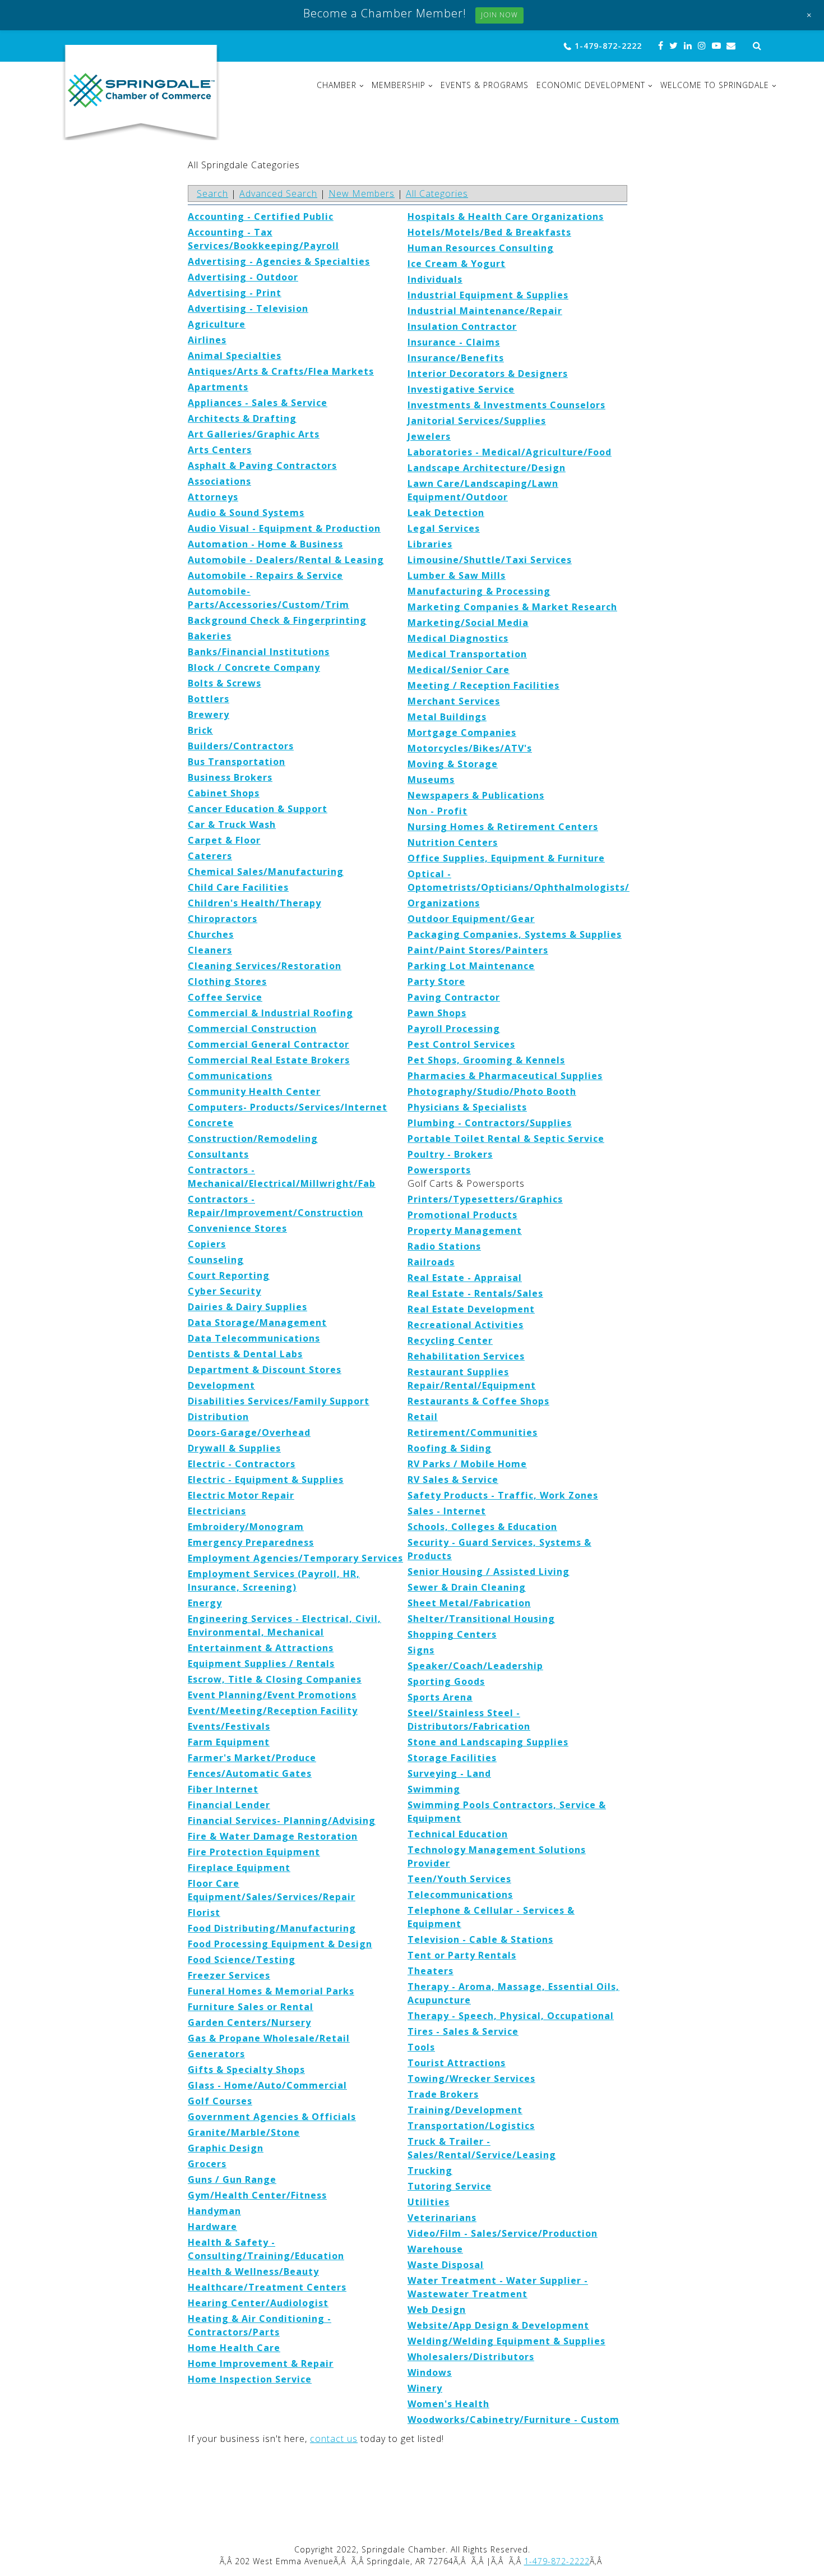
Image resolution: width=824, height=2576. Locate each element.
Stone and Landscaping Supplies (488, 1742)
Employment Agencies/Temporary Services (295, 1558)
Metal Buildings (447, 717)
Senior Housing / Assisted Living (489, 1572)
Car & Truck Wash (232, 824)
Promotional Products (462, 1215)
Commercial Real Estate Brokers (269, 1060)
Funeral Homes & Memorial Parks (271, 1991)
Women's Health (448, 2404)
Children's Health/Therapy (254, 903)
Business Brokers (230, 777)
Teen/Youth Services (459, 1879)
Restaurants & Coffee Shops (478, 1401)
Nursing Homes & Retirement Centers (503, 827)
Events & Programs (485, 85)
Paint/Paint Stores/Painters (478, 950)
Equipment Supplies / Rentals (261, 1663)
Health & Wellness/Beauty (253, 2271)
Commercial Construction (252, 1029)
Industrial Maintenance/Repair (485, 311)
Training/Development (465, 2110)
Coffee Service (225, 997)
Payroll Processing (454, 1029)
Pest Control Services (461, 1044)
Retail (423, 1417)
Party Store (436, 981)
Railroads (431, 1262)
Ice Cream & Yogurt (457, 264)
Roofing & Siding (450, 1448)
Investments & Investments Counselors (506, 405)
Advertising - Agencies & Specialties (279, 261)
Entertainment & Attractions (261, 1648)
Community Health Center (254, 1091)
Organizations (444, 903)
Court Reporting (229, 1275)
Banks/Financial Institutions (259, 652)
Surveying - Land (449, 1773)
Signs (421, 1650)
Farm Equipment (229, 1742)
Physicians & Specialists (467, 1107)
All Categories (437, 193)
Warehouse (435, 2249)
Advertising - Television (248, 308)
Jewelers (429, 436)
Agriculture (217, 324)
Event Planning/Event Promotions (272, 1695)
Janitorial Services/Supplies (477, 421)
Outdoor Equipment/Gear (471, 919)
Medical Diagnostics (458, 638)
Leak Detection (446, 513)
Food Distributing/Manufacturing (272, 1928)
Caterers (210, 856)
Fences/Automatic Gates (250, 1773)
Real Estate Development (471, 1309)
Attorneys (213, 497)
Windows (430, 2372)
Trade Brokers (443, 2094)
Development (221, 1385)
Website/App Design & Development (498, 2325)
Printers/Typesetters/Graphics (485, 1199)
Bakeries (210, 636)
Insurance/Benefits (456, 358)
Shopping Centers (452, 1634)
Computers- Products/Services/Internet (288, 1107)
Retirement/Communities (473, 1432)
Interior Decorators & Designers (488, 374)
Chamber (337, 85)
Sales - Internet (447, 1511)
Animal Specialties (235, 356)
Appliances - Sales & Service (258, 403)
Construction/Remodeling (253, 1139)
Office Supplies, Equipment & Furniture (506, 858)
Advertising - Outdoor (243, 277)
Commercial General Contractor (269, 1044)
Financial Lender (229, 1805)
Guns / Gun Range (232, 2179)
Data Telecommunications (254, 1338)
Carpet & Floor (224, 840)
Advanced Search (278, 193)
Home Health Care (234, 2348)
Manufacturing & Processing (479, 591)
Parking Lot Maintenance (471, 966)
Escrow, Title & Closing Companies (275, 1679)
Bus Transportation (237, 762)
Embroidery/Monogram (246, 1527)
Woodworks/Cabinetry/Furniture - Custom (513, 2420)
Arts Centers (220, 450)
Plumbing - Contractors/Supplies (490, 1123)
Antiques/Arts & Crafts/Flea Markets (281, 371)
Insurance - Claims (454, 342)
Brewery (209, 715)
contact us (334, 2439)
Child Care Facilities (238, 887)
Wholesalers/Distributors (471, 2357)
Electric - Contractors (242, 1464)
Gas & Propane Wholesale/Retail (269, 2038)
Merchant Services (454, 701)
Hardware (212, 2227)
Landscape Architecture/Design (487, 468)
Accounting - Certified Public (261, 216)
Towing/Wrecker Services (471, 2079)
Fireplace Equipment (239, 1868)
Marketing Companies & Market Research (512, 607)
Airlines (207, 340)
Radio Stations (444, 1246)
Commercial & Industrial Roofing (270, 1013)
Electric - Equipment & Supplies (266, 1480)
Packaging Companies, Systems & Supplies (515, 934)
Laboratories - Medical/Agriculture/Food (510, 452)
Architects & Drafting (242, 418)
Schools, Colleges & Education (482, 1527)
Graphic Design (226, 2148)
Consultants (218, 1154)
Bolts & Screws (224, 683)
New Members (362, 193)
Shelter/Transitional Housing (481, 1619)
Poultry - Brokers (450, 1154)
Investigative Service (461, 389)
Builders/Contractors (241, 746)
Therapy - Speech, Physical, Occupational (511, 2016)
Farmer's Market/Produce (252, 1758)
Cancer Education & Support (258, 809)
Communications (230, 1076)
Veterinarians (442, 2218)
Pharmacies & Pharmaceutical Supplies (505, 1076)
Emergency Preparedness (251, 1542)
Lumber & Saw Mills (457, 575)
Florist (204, 1913)
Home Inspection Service (250, 2379)
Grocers (207, 2164)
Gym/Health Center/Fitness (257, 2195)
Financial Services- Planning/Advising (282, 1821)
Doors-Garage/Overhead (249, 1432)
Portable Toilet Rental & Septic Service (506, 1139)
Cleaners (210, 950)
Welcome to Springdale (715, 85)
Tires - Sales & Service (463, 2031)
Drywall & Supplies (234, 1448)
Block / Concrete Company (254, 667)
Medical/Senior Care (459, 670)
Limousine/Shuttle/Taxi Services (490, 560)
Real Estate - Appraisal (465, 1278)
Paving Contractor (454, 997)
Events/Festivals (229, 1726)
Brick (200, 730)
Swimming (434, 1789)
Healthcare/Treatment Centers (267, 2287)
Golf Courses (220, 2101)
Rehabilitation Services (466, 1356)
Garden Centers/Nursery (249, 2022)
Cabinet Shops (224, 793)
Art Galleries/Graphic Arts (254, 434)
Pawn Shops (437, 1013)
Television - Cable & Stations (480, 1939)
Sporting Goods (446, 1681)
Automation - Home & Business (265, 544)
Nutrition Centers (453, 842)
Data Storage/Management (257, 1322)
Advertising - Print (235, 293)
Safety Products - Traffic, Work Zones (503, 1495)
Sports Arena (440, 1697)
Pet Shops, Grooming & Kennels (486, 1060)
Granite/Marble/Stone (244, 2132)
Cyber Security (224, 1291)
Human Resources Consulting (481, 248)
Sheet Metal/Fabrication (469, 1603)
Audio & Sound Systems (246, 513)
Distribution (218, 1417)
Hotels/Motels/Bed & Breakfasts (489, 232)
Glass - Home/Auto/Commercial (267, 2085)
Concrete (211, 1123)
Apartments (218, 387)
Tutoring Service (450, 2186)
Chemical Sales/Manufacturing (266, 872)
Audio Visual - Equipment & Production (284, 528)
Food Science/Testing (242, 1960)
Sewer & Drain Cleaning (467, 1587)
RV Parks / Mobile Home (467, 1464)
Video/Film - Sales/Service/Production (503, 2233)
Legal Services (444, 528)
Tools (421, 2047)
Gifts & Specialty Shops (246, 2070)
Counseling (216, 1260)
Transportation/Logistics (471, 2126)
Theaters (430, 1971)
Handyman (214, 2211)
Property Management (465, 1231)
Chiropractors (223, 919)
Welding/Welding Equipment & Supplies (506, 2341)
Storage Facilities (452, 1758)
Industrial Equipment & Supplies (488, 295)
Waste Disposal (446, 2265)
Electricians (217, 1511)
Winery (425, 2388)
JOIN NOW (499, 15)
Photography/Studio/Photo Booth (492, 1091)
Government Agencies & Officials (272, 2117)
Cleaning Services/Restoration (265, 966)
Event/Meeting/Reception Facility (273, 1711)
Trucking (430, 2171)
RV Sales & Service (453, 1480)
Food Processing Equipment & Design (280, 1944)
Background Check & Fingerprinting (277, 620)
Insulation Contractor (462, 326)
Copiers (207, 1244)
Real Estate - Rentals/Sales (475, 1293)
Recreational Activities (466, 1325)
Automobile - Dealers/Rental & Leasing (286, 560)
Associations (219, 481)
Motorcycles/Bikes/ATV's (470, 748)
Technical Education (458, 1834)
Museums (431, 780)
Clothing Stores (227, 981)
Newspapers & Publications (476, 795)
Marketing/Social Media (468, 623)
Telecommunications (460, 1895)
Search (212, 193)
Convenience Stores (237, 1228)
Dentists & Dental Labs (245, 1354)
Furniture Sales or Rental (251, 2007)
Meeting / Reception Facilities (483, 685)
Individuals (435, 279)
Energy (205, 1603)
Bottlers (209, 699)
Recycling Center (450, 1340)
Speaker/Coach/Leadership (475, 1666)
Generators (216, 2054)
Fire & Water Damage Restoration (273, 1836)
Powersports (439, 1170)
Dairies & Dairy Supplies (247, 1307)
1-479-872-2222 (608, 46)
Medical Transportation (467, 654)
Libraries (430, 544)
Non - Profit (438, 811)
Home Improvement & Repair (261, 2363)
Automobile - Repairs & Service (265, 575)
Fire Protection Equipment (254, 1852)
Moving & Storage (453, 764)
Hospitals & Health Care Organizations (506, 216)
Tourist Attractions (457, 2063)
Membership (399, 85)
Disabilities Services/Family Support (279, 1401)
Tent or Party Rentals (462, 1955)
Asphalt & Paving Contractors (262, 466)
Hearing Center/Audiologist (258, 2303)
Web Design (437, 2310)
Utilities (429, 2202)
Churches (211, 934)
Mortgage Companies (462, 732)
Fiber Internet (223, 1789)
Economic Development (591, 85)
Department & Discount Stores (265, 1370)
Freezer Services (229, 1975)
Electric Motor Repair (241, 1495)
